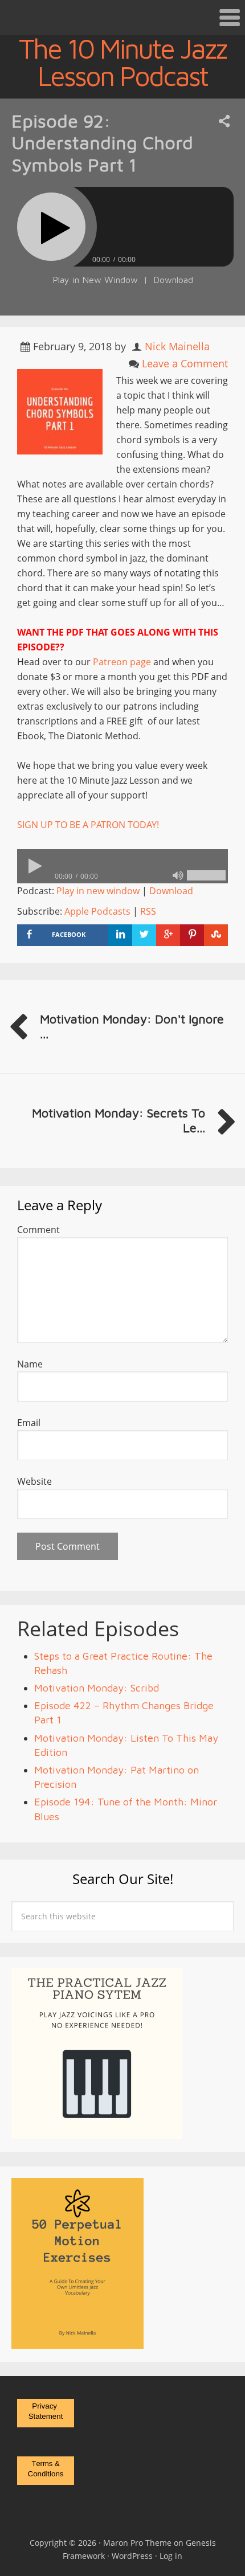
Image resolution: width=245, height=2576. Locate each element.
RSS (148, 911)
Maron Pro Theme (137, 2543)
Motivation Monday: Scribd (97, 1688)
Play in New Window (95, 280)
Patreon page (122, 662)
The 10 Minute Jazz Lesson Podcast (122, 62)
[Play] (51, 227)
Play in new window (98, 891)
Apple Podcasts (97, 911)
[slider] (206, 875)
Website (34, 1481)
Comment (38, 1230)
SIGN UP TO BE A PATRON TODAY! (88, 825)
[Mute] (178, 875)
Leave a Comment (185, 363)
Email (29, 1423)
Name (30, 1364)
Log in (171, 2556)
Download (173, 280)
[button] (122, 17)
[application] (122, 866)
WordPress (132, 2556)
